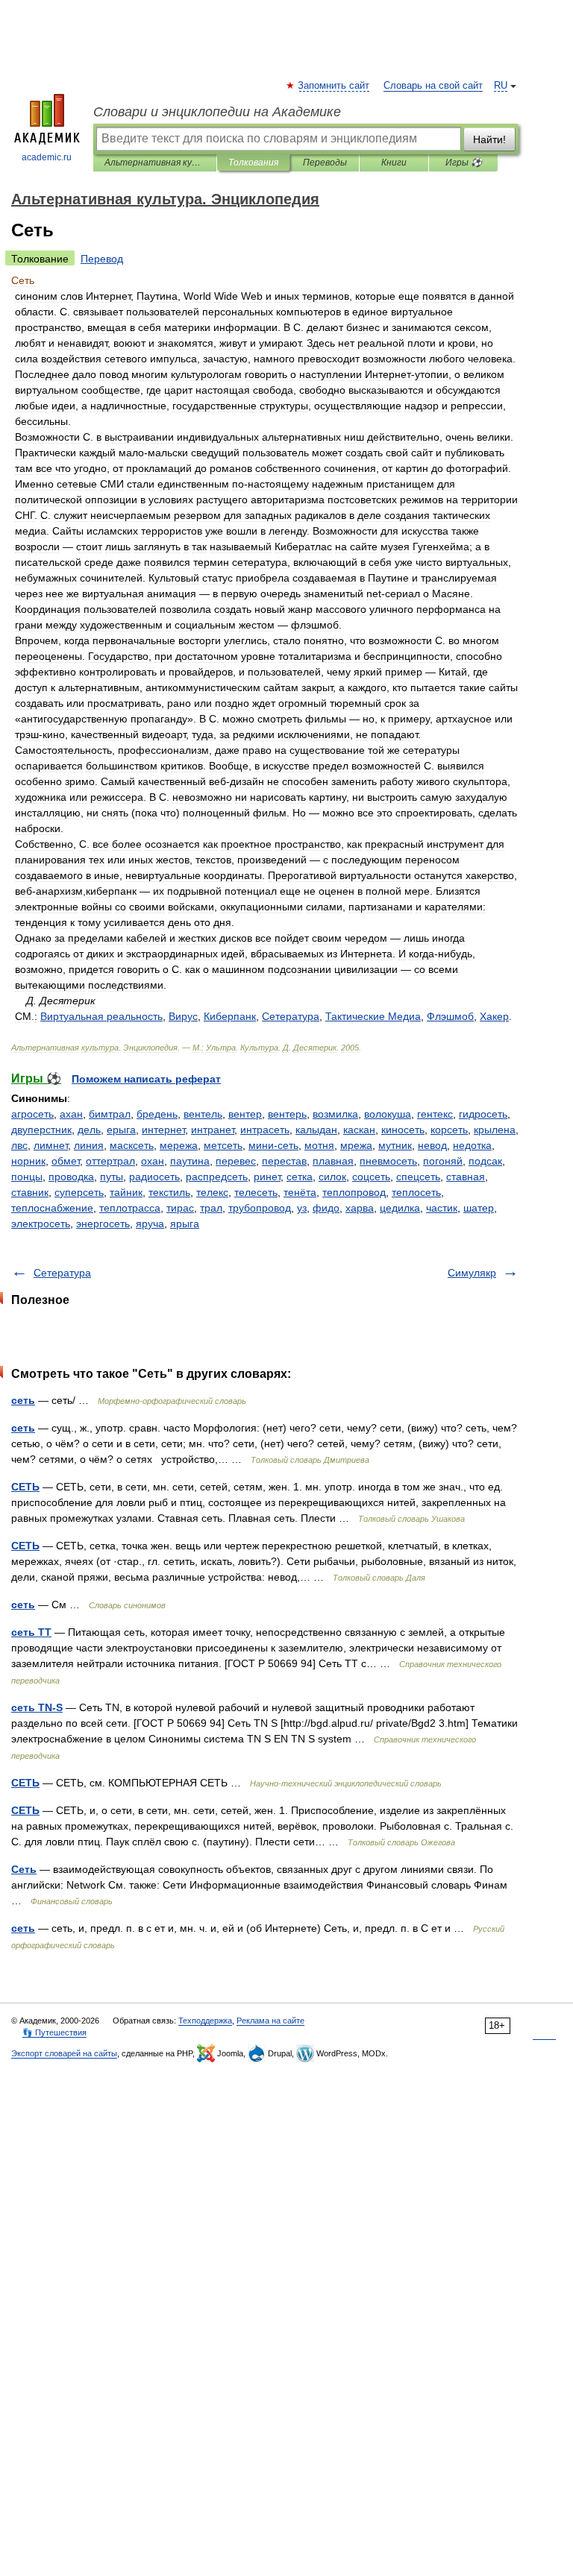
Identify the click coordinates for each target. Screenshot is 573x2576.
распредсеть (217, 1177)
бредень (157, 1114)
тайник (126, 1192)
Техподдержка (205, 2021)
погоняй (443, 1161)
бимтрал (110, 1114)
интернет (163, 1130)
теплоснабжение (52, 1208)
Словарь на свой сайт (433, 86)
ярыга (185, 1224)
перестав (284, 1161)
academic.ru (47, 157)
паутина (190, 1161)
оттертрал (110, 1161)
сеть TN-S (37, 1707)
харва (360, 1208)
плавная (333, 1161)
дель (89, 1130)
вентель (203, 1114)
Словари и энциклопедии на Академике (217, 112)
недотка (472, 1145)
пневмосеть (388, 1161)
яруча (150, 1224)
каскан (359, 1130)
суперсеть (79, 1192)
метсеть (223, 1145)
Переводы (325, 163)
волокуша (388, 1114)
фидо (326, 1208)
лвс (19, 1145)
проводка (71, 1177)
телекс (212, 1192)
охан (153, 1161)
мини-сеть (273, 1145)
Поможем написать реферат (146, 1079)
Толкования (253, 163)
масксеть (132, 1145)
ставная (466, 1177)
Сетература (62, 1273)
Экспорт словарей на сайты (64, 2053)
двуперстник (41, 1130)
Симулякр (472, 1273)
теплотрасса (130, 1208)
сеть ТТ (31, 1632)
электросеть (41, 1224)
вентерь (287, 1114)
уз (302, 1208)
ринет (267, 1177)
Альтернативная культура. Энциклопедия (155, 163)
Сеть (24, 1869)
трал (211, 1208)
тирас (180, 1208)
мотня (319, 1145)
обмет (66, 1161)
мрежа (356, 1145)
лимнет (51, 1145)
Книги (394, 163)
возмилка (335, 1114)
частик (442, 1208)
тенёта (300, 1192)
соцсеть (371, 1177)
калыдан (316, 1130)
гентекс (435, 1114)
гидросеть (483, 1114)
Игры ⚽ (464, 163)
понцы (27, 1177)
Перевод (102, 259)
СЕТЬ (25, 1487)
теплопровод (354, 1192)
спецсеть (418, 1177)
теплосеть (416, 1192)
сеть (23, 1400)
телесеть (256, 1192)
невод (432, 1145)
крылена (495, 1130)
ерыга (121, 1130)
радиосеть (154, 1177)
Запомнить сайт (334, 86)
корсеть (449, 1130)
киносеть (403, 1130)
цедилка (400, 1208)
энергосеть (103, 1224)
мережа (179, 1145)
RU (501, 86)
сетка (300, 1177)
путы (112, 1177)
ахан (71, 1114)
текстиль (169, 1192)
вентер (245, 1114)
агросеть (32, 1114)
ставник (30, 1192)
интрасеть (265, 1130)
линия (89, 1145)
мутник (395, 1145)
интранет (213, 1130)
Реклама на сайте (270, 2021)
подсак (485, 1161)
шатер (479, 1208)
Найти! (489, 139)
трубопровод (260, 1208)
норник (28, 1161)
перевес (236, 1161)
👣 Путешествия (54, 2032)
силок (332, 1177)
